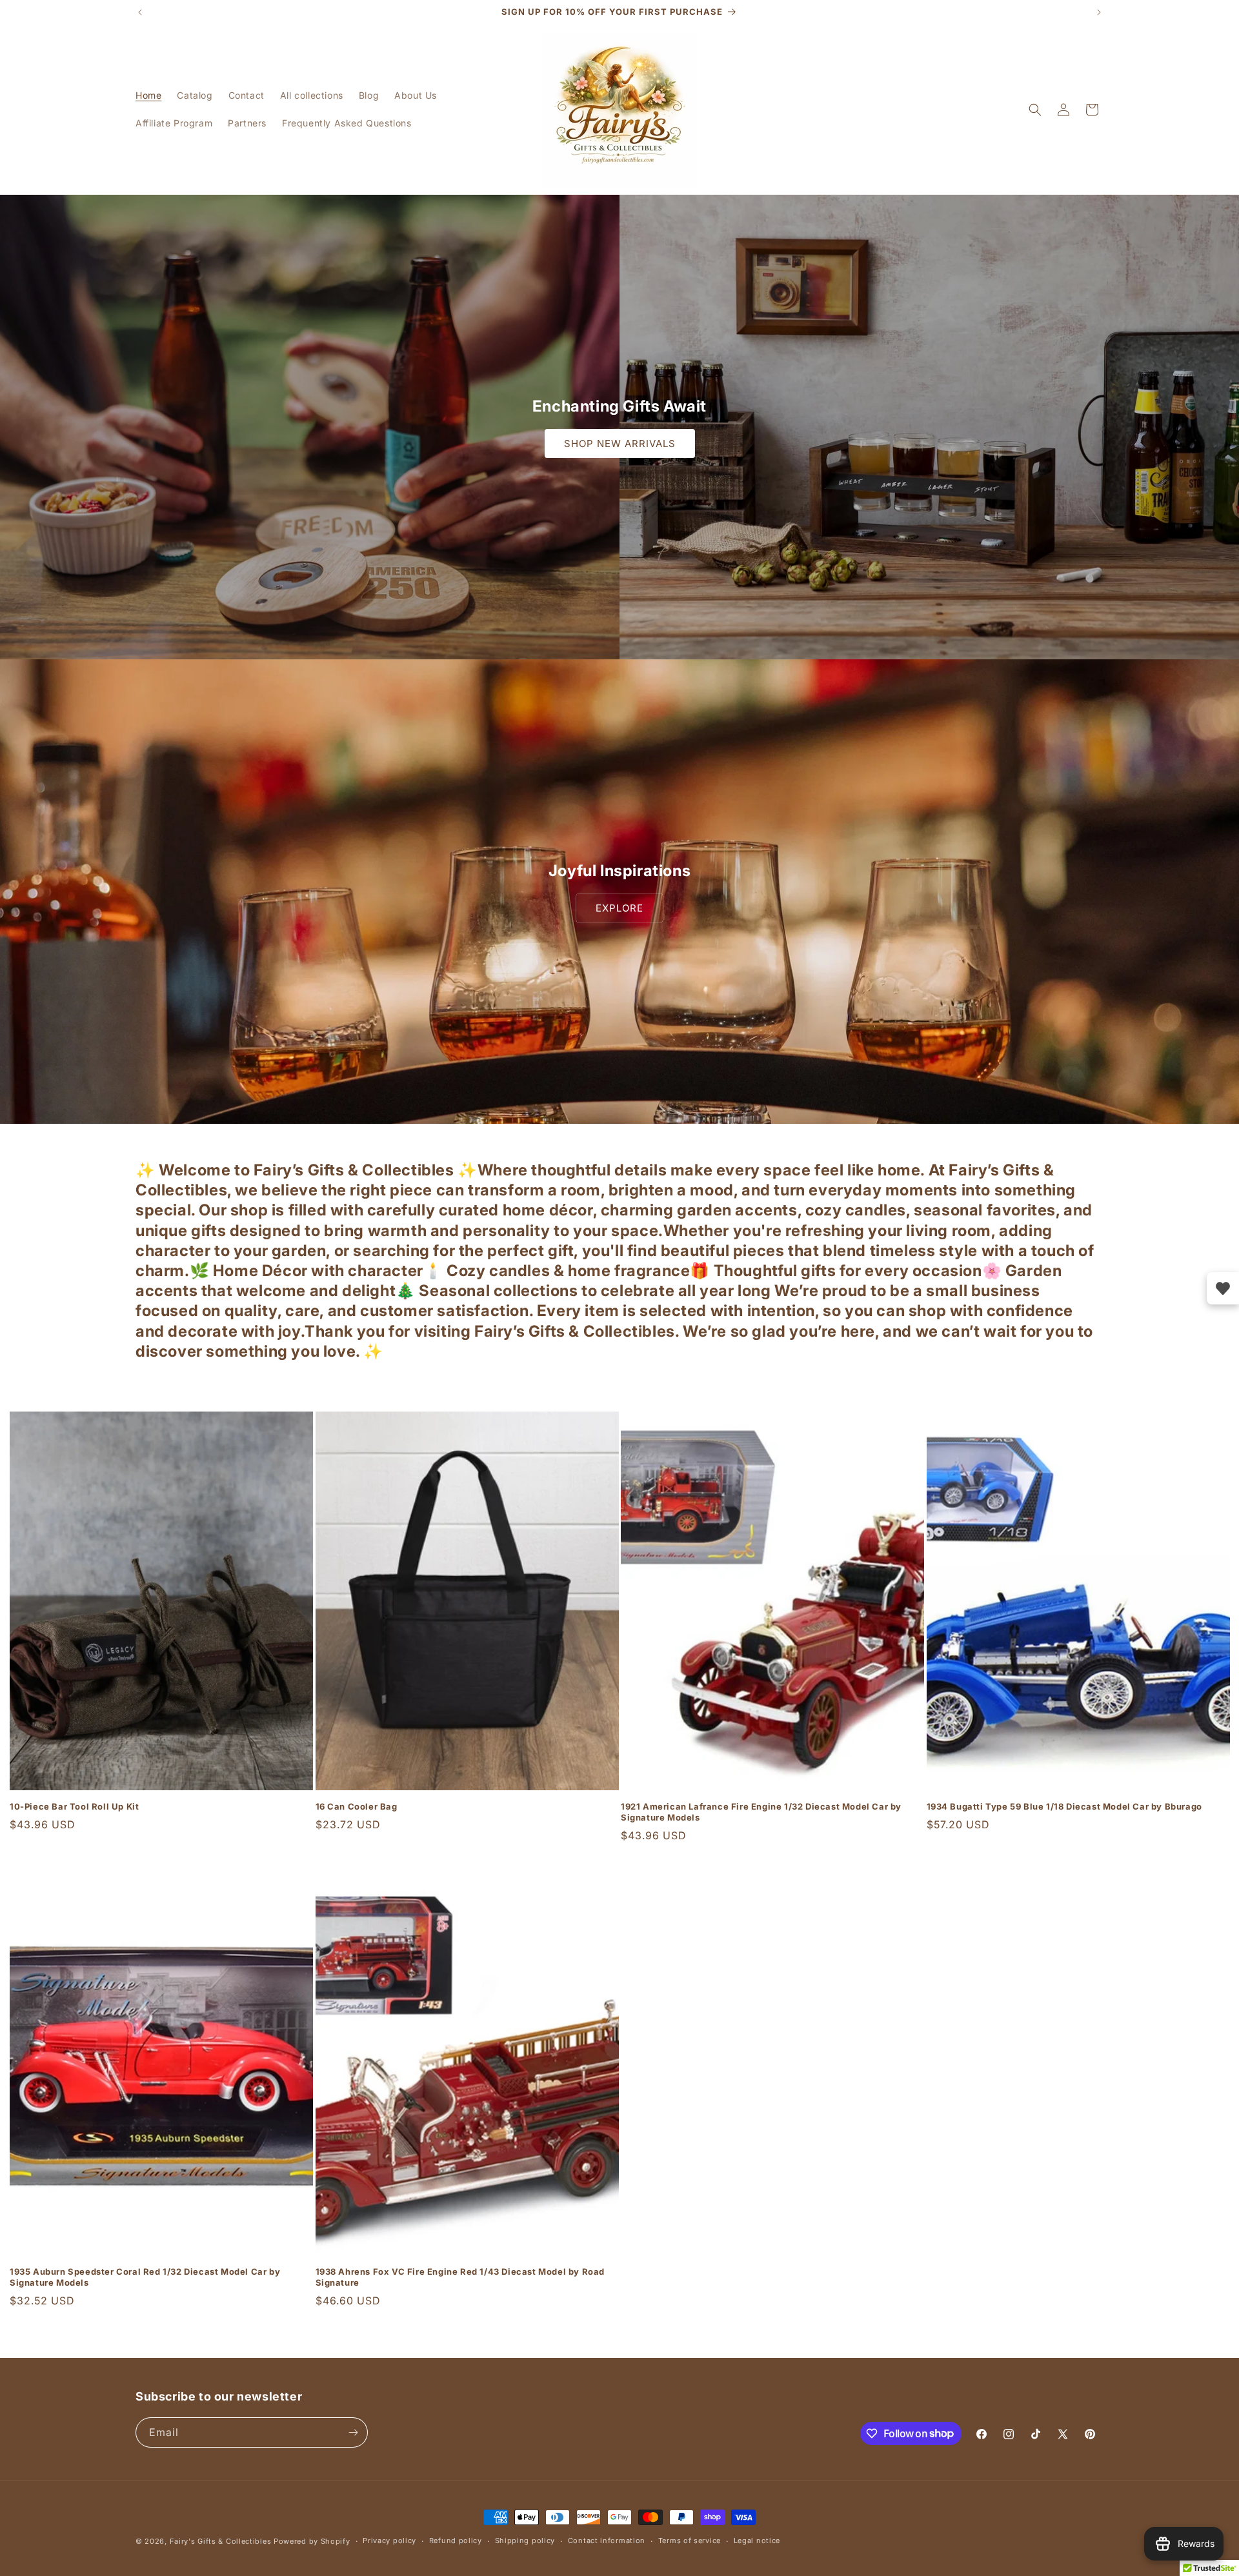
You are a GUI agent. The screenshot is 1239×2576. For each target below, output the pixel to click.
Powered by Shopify (312, 2541)
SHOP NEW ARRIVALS (620, 444)
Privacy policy (389, 2541)
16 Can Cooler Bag (357, 1806)
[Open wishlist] (1223, 1288)
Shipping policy (525, 2541)
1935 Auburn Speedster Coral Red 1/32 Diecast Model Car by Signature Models (145, 2277)
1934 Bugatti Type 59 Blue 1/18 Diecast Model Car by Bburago (1064, 1806)
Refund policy (456, 2541)
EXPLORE (619, 908)
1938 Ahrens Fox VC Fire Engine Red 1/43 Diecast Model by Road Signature (460, 2277)
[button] (1035, 110)
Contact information (607, 2541)
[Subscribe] (353, 2432)
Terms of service (690, 2541)
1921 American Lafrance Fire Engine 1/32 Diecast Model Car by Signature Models (761, 1812)
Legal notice (757, 2541)
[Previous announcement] (140, 12)
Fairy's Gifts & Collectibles (221, 2541)
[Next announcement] (1099, 12)
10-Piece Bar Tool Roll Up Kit (74, 1806)
